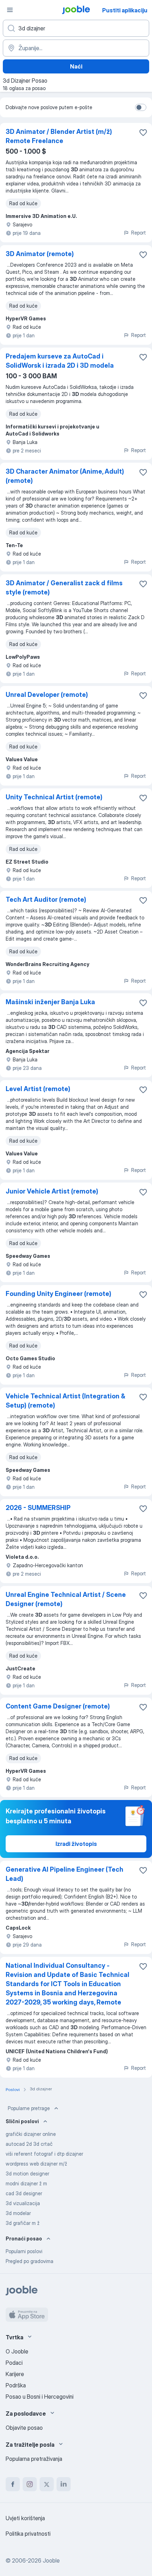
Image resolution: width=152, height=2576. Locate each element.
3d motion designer (27, 2174)
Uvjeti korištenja (25, 2518)
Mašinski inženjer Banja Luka (50, 1002)
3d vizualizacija (23, 2203)
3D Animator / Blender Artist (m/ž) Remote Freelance (59, 136)
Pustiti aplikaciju (125, 10)
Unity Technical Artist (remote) (54, 797)
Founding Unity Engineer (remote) (59, 1294)
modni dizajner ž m (26, 2183)
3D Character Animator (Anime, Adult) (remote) (65, 476)
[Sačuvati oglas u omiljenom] (143, 132)
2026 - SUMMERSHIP (38, 1508)
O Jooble (17, 2351)
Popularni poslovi (24, 2251)
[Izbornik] (10, 10)
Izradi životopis (76, 1844)
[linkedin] (64, 2484)
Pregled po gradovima (30, 2261)
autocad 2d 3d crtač (29, 2144)
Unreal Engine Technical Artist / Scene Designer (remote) (66, 1599)
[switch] (141, 107)
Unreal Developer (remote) (47, 695)
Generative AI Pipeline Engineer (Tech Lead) (65, 1874)
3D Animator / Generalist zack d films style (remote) (64, 588)
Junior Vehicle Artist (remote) (52, 1191)
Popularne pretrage (29, 2108)
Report (139, 233)
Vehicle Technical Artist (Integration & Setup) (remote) (65, 1401)
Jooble (51, 2560)
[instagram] (30, 2484)
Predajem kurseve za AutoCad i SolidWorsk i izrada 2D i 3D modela (60, 361)
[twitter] (47, 2484)
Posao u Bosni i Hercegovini (40, 2397)
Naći (76, 66)
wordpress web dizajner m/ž (36, 2164)
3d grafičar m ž (23, 2223)
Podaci (14, 2363)
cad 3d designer (24, 2193)
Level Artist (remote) (38, 1089)
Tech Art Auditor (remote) (46, 899)
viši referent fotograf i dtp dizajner (44, 2154)
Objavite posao (24, 2428)
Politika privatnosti (28, 2534)
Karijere (15, 2374)
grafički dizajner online (31, 2134)
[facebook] (13, 2484)
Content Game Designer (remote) (58, 1706)
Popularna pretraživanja (34, 2459)
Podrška (16, 2385)
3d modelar (18, 2213)
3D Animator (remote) (40, 254)
